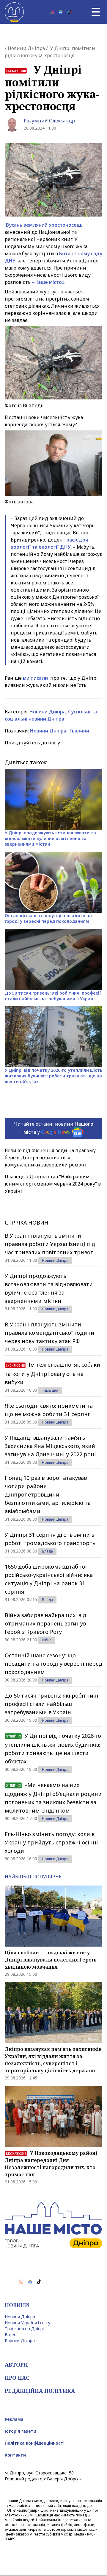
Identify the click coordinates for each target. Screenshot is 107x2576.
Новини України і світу (27, 2323)
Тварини (79, 731)
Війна (47, 1640)
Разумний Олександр (49, 121)
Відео (11, 2335)
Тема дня (50, 1390)
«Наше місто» (48, 282)
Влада (47, 1551)
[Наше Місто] (14, 12)
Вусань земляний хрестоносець (44, 225)
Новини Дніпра (26, 48)
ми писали (36, 678)
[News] (61, 12)
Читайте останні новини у (54, 1128)
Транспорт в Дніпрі (24, 2329)
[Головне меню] (96, 12)
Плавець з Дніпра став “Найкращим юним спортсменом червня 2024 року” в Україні (53, 1184)
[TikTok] (70, 12)
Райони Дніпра (20, 2341)
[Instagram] (52, 12)
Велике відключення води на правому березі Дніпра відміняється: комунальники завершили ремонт (50, 1158)
